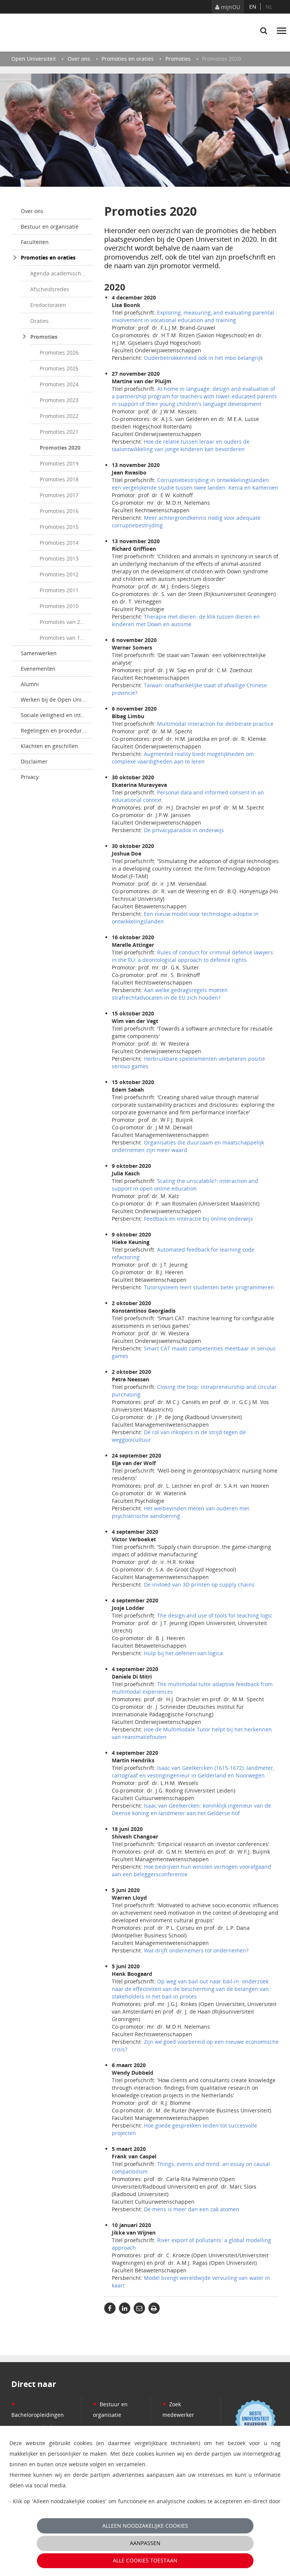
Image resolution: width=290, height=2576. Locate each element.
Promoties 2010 (59, 606)
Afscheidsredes (50, 289)
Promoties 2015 (59, 527)
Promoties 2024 (59, 384)
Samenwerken (39, 653)
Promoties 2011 (59, 590)
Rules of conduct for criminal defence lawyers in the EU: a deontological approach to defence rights (192, 956)
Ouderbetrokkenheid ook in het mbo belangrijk (203, 358)
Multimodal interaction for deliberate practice (215, 724)
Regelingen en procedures (54, 730)
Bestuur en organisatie (50, 227)
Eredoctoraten (48, 305)
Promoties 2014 (59, 543)
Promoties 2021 (59, 432)
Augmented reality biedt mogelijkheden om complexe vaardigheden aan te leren (183, 758)
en (253, 7)
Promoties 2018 (59, 479)
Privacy (30, 777)
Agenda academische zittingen (62, 273)
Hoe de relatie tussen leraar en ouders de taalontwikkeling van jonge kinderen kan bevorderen (181, 445)
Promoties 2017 (59, 495)
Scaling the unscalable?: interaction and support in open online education (185, 1185)
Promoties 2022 (59, 416)
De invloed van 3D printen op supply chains (199, 1584)
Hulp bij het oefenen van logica (183, 1653)
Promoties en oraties (48, 257)
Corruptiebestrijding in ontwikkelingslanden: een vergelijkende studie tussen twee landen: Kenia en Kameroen (195, 484)
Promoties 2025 (59, 368)
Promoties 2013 (59, 558)
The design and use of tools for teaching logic (215, 1615)
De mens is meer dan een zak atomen (192, 2209)
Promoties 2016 (59, 511)
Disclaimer (34, 761)
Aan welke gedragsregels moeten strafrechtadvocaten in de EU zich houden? (170, 994)
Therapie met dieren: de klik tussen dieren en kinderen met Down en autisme (186, 620)
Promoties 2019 (59, 463)
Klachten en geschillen (49, 746)
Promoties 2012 (59, 574)
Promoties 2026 (59, 353)
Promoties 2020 (60, 448)
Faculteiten (35, 242)
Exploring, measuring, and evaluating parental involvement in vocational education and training (193, 316)
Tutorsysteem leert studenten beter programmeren (209, 1287)
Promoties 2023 (59, 400)
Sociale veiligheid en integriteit (57, 715)
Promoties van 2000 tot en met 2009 (66, 622)
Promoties (44, 337)
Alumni (30, 684)
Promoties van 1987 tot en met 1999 (66, 638)
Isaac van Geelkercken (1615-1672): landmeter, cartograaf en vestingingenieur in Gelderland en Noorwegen (193, 1772)
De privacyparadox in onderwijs (184, 830)
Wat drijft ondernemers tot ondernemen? (196, 1950)
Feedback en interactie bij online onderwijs (198, 1219)
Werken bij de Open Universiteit (57, 700)
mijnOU (230, 7)
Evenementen (38, 669)
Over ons (32, 211)
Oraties (39, 321)
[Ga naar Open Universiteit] (47, 32)
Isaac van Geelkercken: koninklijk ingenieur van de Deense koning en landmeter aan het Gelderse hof (191, 1809)
